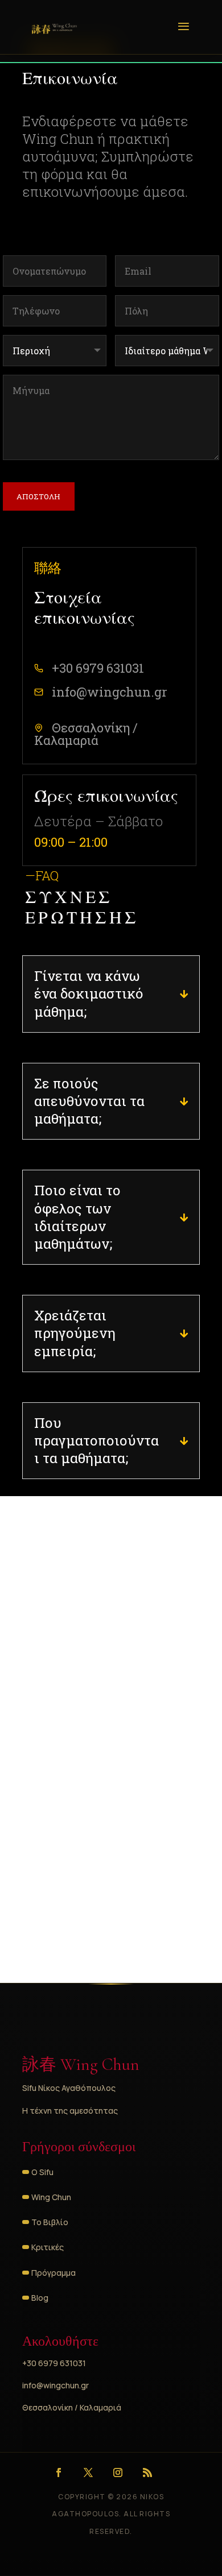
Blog (40, 2298)
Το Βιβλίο (50, 2222)
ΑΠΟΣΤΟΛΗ (38, 496)
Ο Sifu (42, 2172)
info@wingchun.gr (110, 692)
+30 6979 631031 (54, 2363)
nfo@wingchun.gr (56, 2385)
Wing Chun (51, 2197)
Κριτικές (48, 2247)
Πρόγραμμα (54, 2273)
